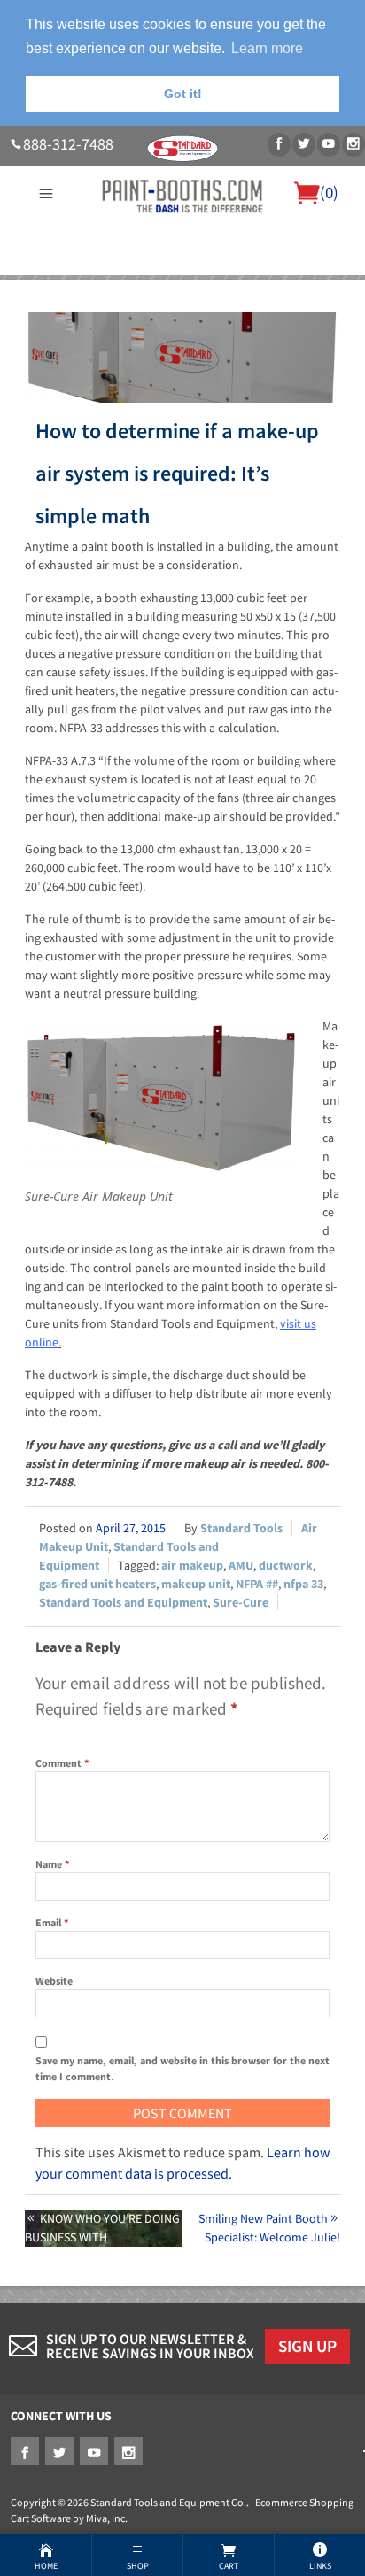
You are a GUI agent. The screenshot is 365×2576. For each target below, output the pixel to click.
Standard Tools (241, 1528)
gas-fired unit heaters (97, 1584)
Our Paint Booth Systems (167, 286)
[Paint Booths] (182, 194)
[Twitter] (304, 145)
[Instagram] (353, 145)
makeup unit (196, 1584)
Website (54, 1981)
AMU (241, 1565)
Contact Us (167, 307)
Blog (217, 307)
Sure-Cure (241, 1602)
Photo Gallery (290, 286)
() (329, 192)
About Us (60, 286)
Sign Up (307, 2346)
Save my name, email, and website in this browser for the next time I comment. (182, 2068)
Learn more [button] (267, 48)
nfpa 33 (303, 1584)
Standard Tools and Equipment (123, 1602)
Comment (62, 1763)
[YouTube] (329, 145)
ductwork (286, 1565)
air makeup (192, 1565)
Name (52, 1864)
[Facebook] (279, 145)
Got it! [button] (183, 94)
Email (52, 1922)
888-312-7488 (68, 144)
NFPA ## (257, 1584)
